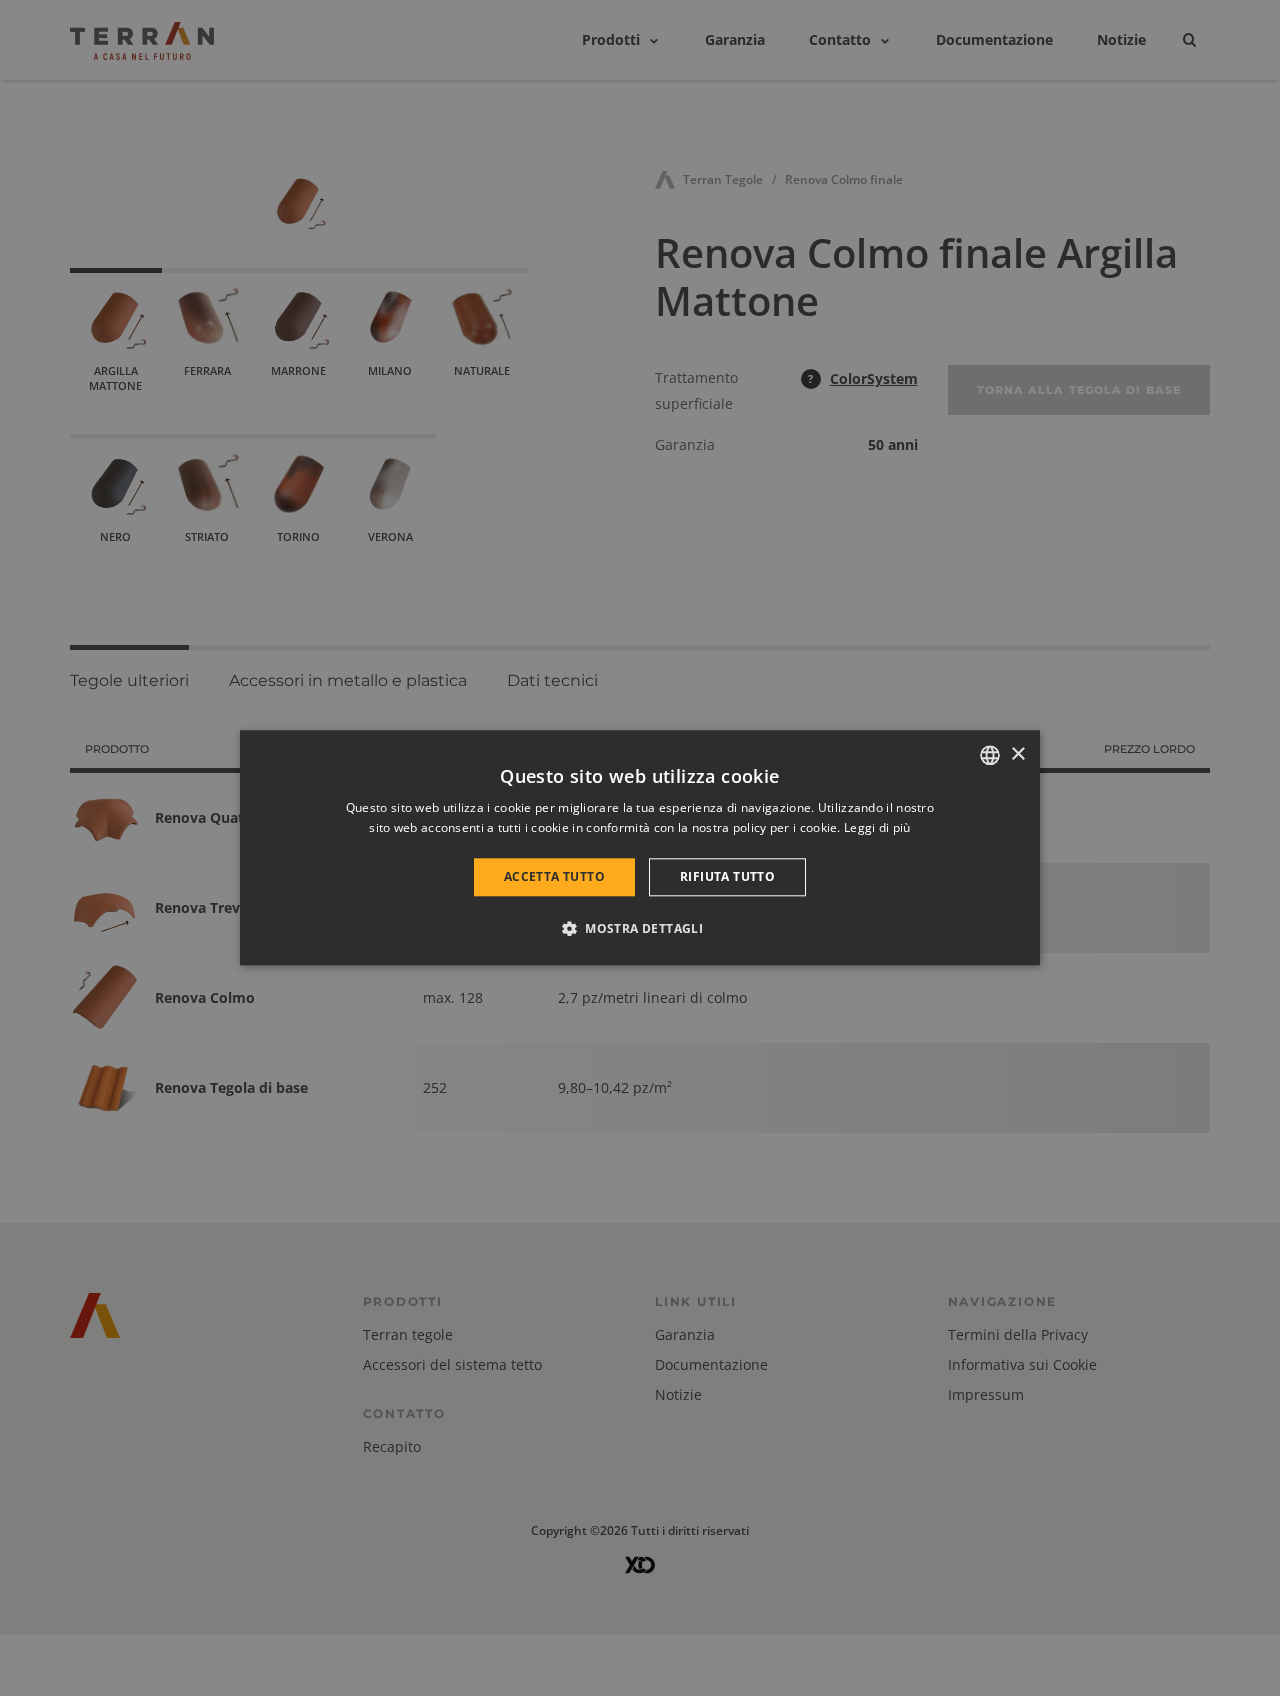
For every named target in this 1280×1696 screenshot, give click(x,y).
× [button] (1017, 754)
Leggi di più (877, 828)
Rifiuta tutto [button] (727, 876)
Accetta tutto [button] (554, 876)
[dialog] (640, 847)
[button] (640, 929)
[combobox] (990, 755)
